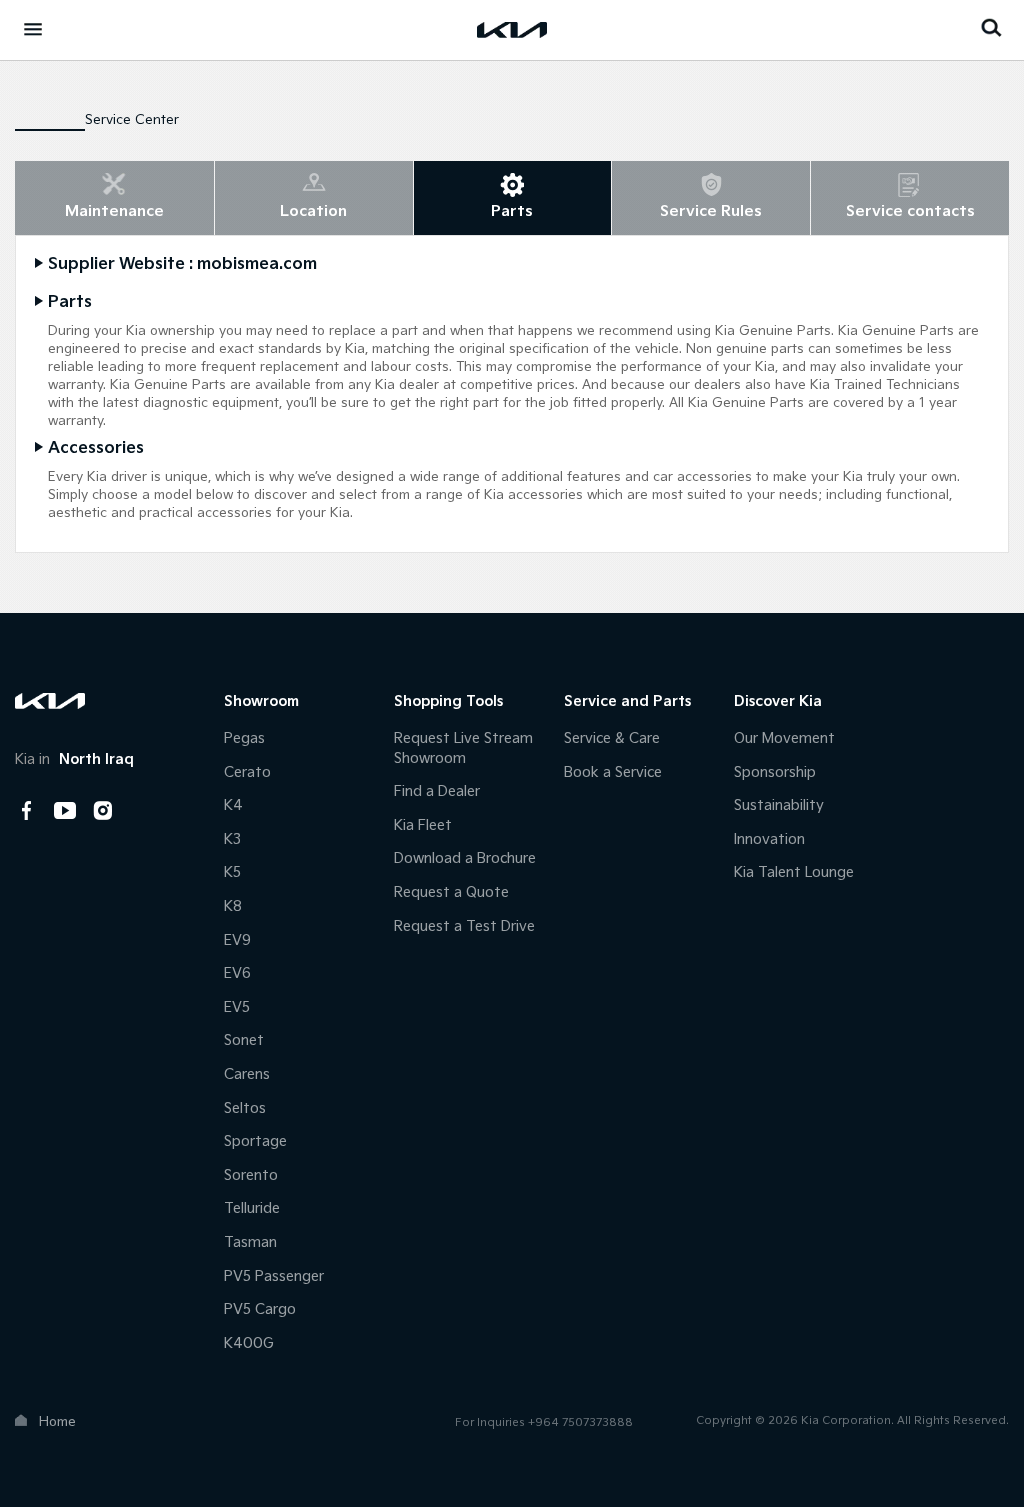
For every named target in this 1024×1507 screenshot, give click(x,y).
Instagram (103, 811)
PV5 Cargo (260, 1309)
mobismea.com (257, 264)
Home (57, 1422)
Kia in (74, 759)
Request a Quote (451, 892)
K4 (233, 805)
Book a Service (613, 772)
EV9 (237, 940)
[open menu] (33, 29)
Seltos (245, 1108)
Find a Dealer (437, 791)
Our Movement (784, 738)
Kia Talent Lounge (794, 872)
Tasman (250, 1242)
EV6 (237, 973)
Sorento (251, 1175)
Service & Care (612, 738)
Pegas (244, 738)
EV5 (237, 1007)
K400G (249, 1343)
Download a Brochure (465, 858)
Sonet (244, 1040)
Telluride (252, 1208)
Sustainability (779, 805)
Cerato (247, 772)
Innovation (769, 839)
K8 (233, 906)
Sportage (255, 1141)
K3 (232, 839)
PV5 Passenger (274, 1276)
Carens (247, 1074)
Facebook (27, 811)
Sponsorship (775, 772)
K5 (232, 872)
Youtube (65, 811)
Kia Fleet (423, 825)
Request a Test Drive (464, 926)
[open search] (991, 27)
